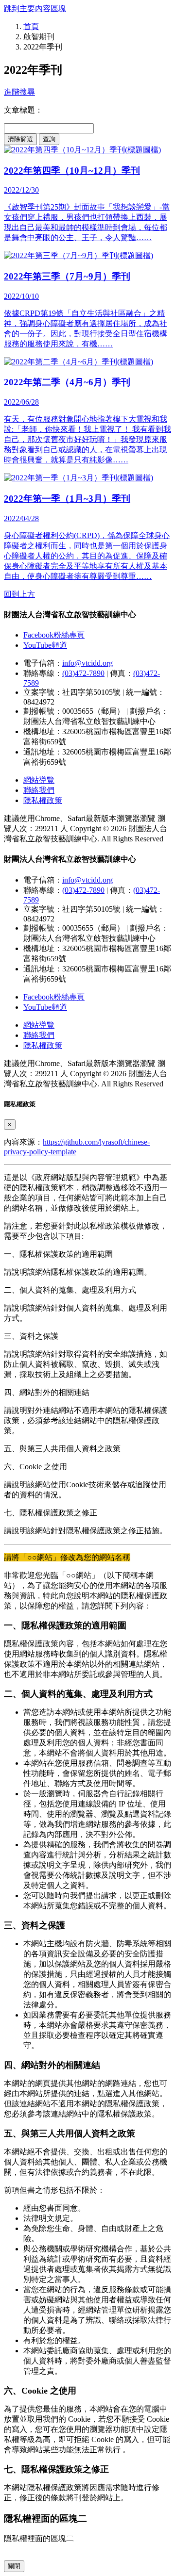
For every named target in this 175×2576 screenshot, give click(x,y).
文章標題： (23, 110)
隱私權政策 (43, 800)
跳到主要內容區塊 (35, 8)
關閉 (14, 2566)
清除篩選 (20, 139)
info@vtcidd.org (87, 663)
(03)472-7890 (83, 673)
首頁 (31, 26)
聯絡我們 (39, 790)
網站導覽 (39, 780)
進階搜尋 (19, 92)
